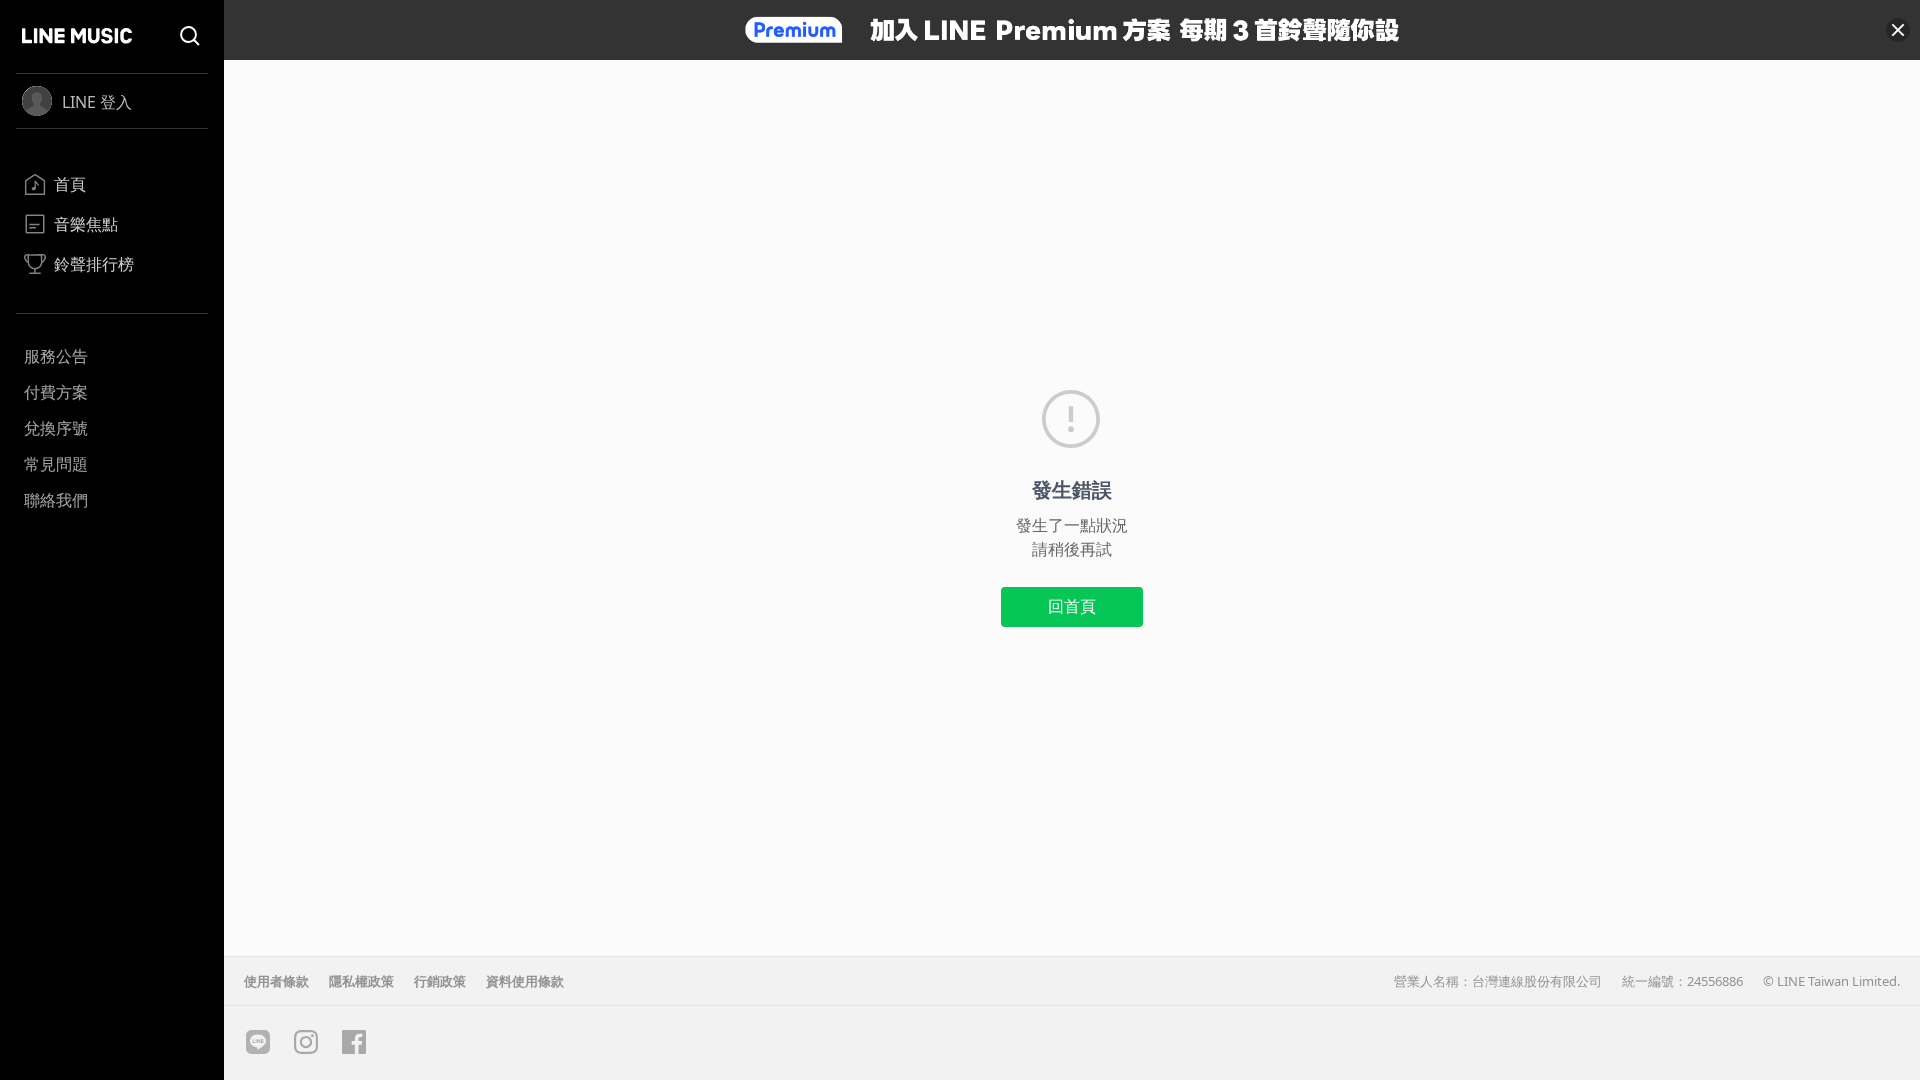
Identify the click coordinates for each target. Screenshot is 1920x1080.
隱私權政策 (361, 981)
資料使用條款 (525, 981)
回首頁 (1072, 606)
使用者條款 (276, 981)
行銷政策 (440, 981)
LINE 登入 (97, 102)
